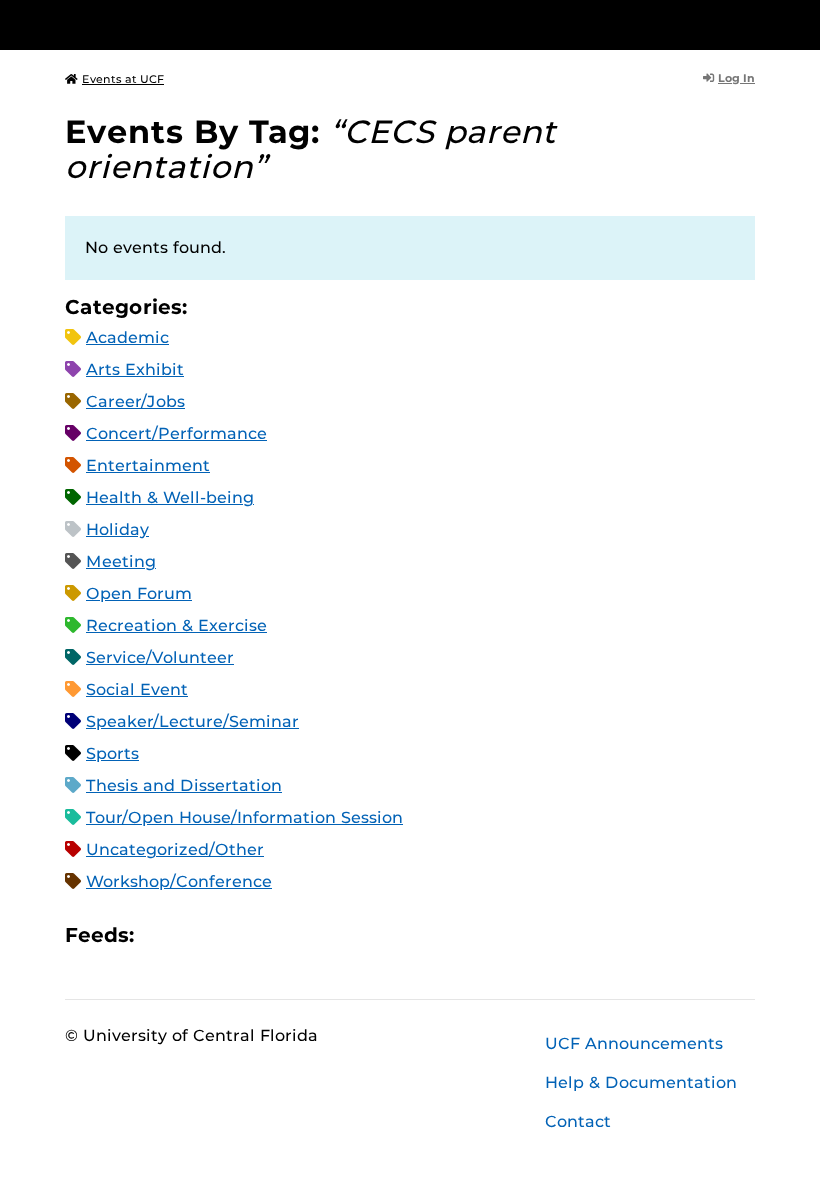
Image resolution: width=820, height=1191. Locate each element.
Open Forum (139, 593)
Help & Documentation (641, 1082)
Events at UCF (123, 79)
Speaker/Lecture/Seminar (192, 721)
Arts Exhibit (135, 369)
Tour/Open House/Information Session (244, 817)
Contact (578, 1121)
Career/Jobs (135, 401)
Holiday (117, 529)
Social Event (137, 689)
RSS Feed (228, 934)
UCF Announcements (634, 1043)
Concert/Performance (176, 433)
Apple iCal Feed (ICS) (160, 934)
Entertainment (148, 465)
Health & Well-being (170, 497)
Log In (736, 78)
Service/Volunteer (160, 657)
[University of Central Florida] (198, 24)
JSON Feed (296, 934)
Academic (127, 337)
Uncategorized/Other (175, 849)
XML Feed (262, 934)
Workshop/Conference (179, 881)
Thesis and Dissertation (184, 785)
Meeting (121, 561)
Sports (112, 753)
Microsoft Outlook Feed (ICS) (194, 934)
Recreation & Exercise (176, 625)
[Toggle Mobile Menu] (750, 23)
